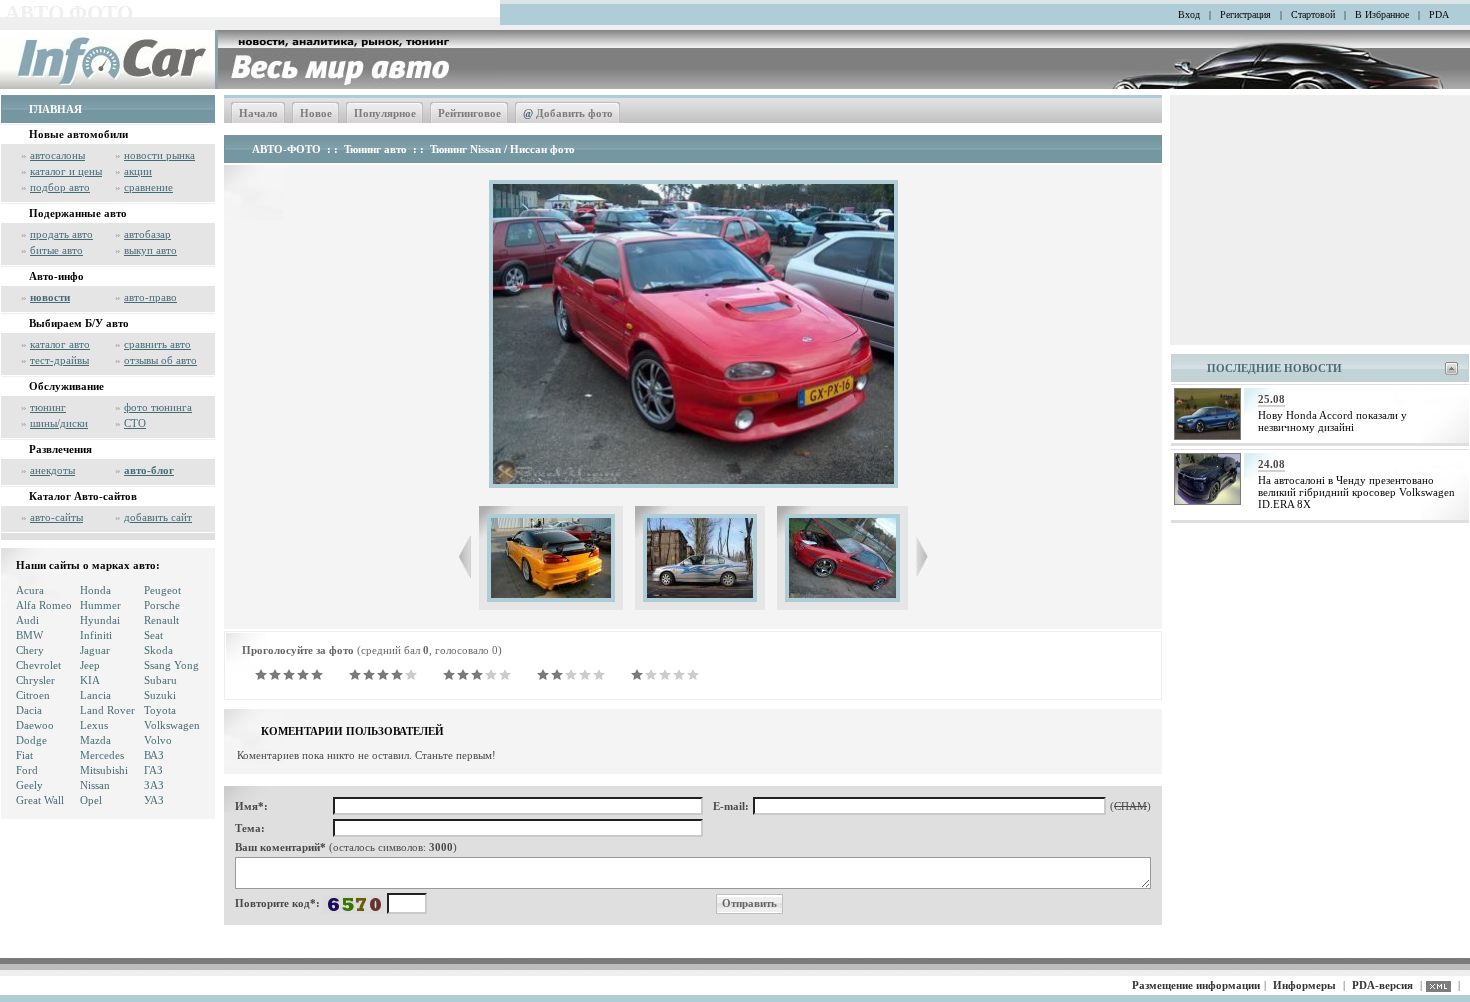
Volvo (158, 740)
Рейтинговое (469, 113)
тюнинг (48, 407)
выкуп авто (150, 250)
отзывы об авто (160, 360)
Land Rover (107, 710)
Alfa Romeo (44, 605)
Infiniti (96, 635)
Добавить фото (568, 113)
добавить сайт (158, 517)
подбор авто (60, 187)
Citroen (33, 695)
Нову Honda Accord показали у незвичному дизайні (1332, 421)
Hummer (100, 605)
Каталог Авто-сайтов (83, 496)
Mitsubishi (104, 770)
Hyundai (100, 620)
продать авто (61, 234)
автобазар (147, 234)
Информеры (1304, 985)
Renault (161, 620)
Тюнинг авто (375, 149)
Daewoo (35, 725)
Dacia (29, 710)
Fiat (24, 755)
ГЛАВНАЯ (55, 109)
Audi (27, 620)
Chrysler (35, 680)
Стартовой (1313, 14)
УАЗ (154, 800)
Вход (1189, 14)
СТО (135, 423)
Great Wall (40, 800)
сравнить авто (157, 344)
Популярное (385, 113)
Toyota (160, 710)
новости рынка (159, 155)
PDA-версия (1382, 985)
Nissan (95, 785)
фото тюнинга (158, 407)
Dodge (31, 740)
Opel (91, 800)
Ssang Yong (171, 665)
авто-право (150, 297)
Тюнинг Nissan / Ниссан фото (502, 149)
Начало (258, 113)
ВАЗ (154, 755)
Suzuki (160, 695)
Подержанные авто (78, 213)
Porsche (162, 605)
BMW (29, 635)
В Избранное (1382, 14)
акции (138, 171)
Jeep (90, 665)
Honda (95, 590)
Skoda (158, 650)
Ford (27, 770)
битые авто (56, 250)
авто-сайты (56, 517)
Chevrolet (38, 665)
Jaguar (95, 650)
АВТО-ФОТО (286, 149)
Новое (316, 113)
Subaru (160, 680)
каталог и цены (66, 171)
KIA (90, 680)
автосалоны (57, 155)
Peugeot (162, 590)
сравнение (148, 187)
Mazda (95, 740)
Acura (30, 590)
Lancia (95, 695)
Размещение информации (1196, 985)
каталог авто (60, 344)
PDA (1439, 14)
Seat (153, 635)
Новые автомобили (78, 134)
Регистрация (1245, 14)
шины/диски (59, 423)
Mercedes (102, 755)
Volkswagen (172, 725)
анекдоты (52, 470)
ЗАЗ (154, 785)
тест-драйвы (59, 360)
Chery (30, 650)
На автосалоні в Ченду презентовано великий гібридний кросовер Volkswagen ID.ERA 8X (1356, 492)
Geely (29, 785)
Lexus (94, 725)
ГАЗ (153, 770)
